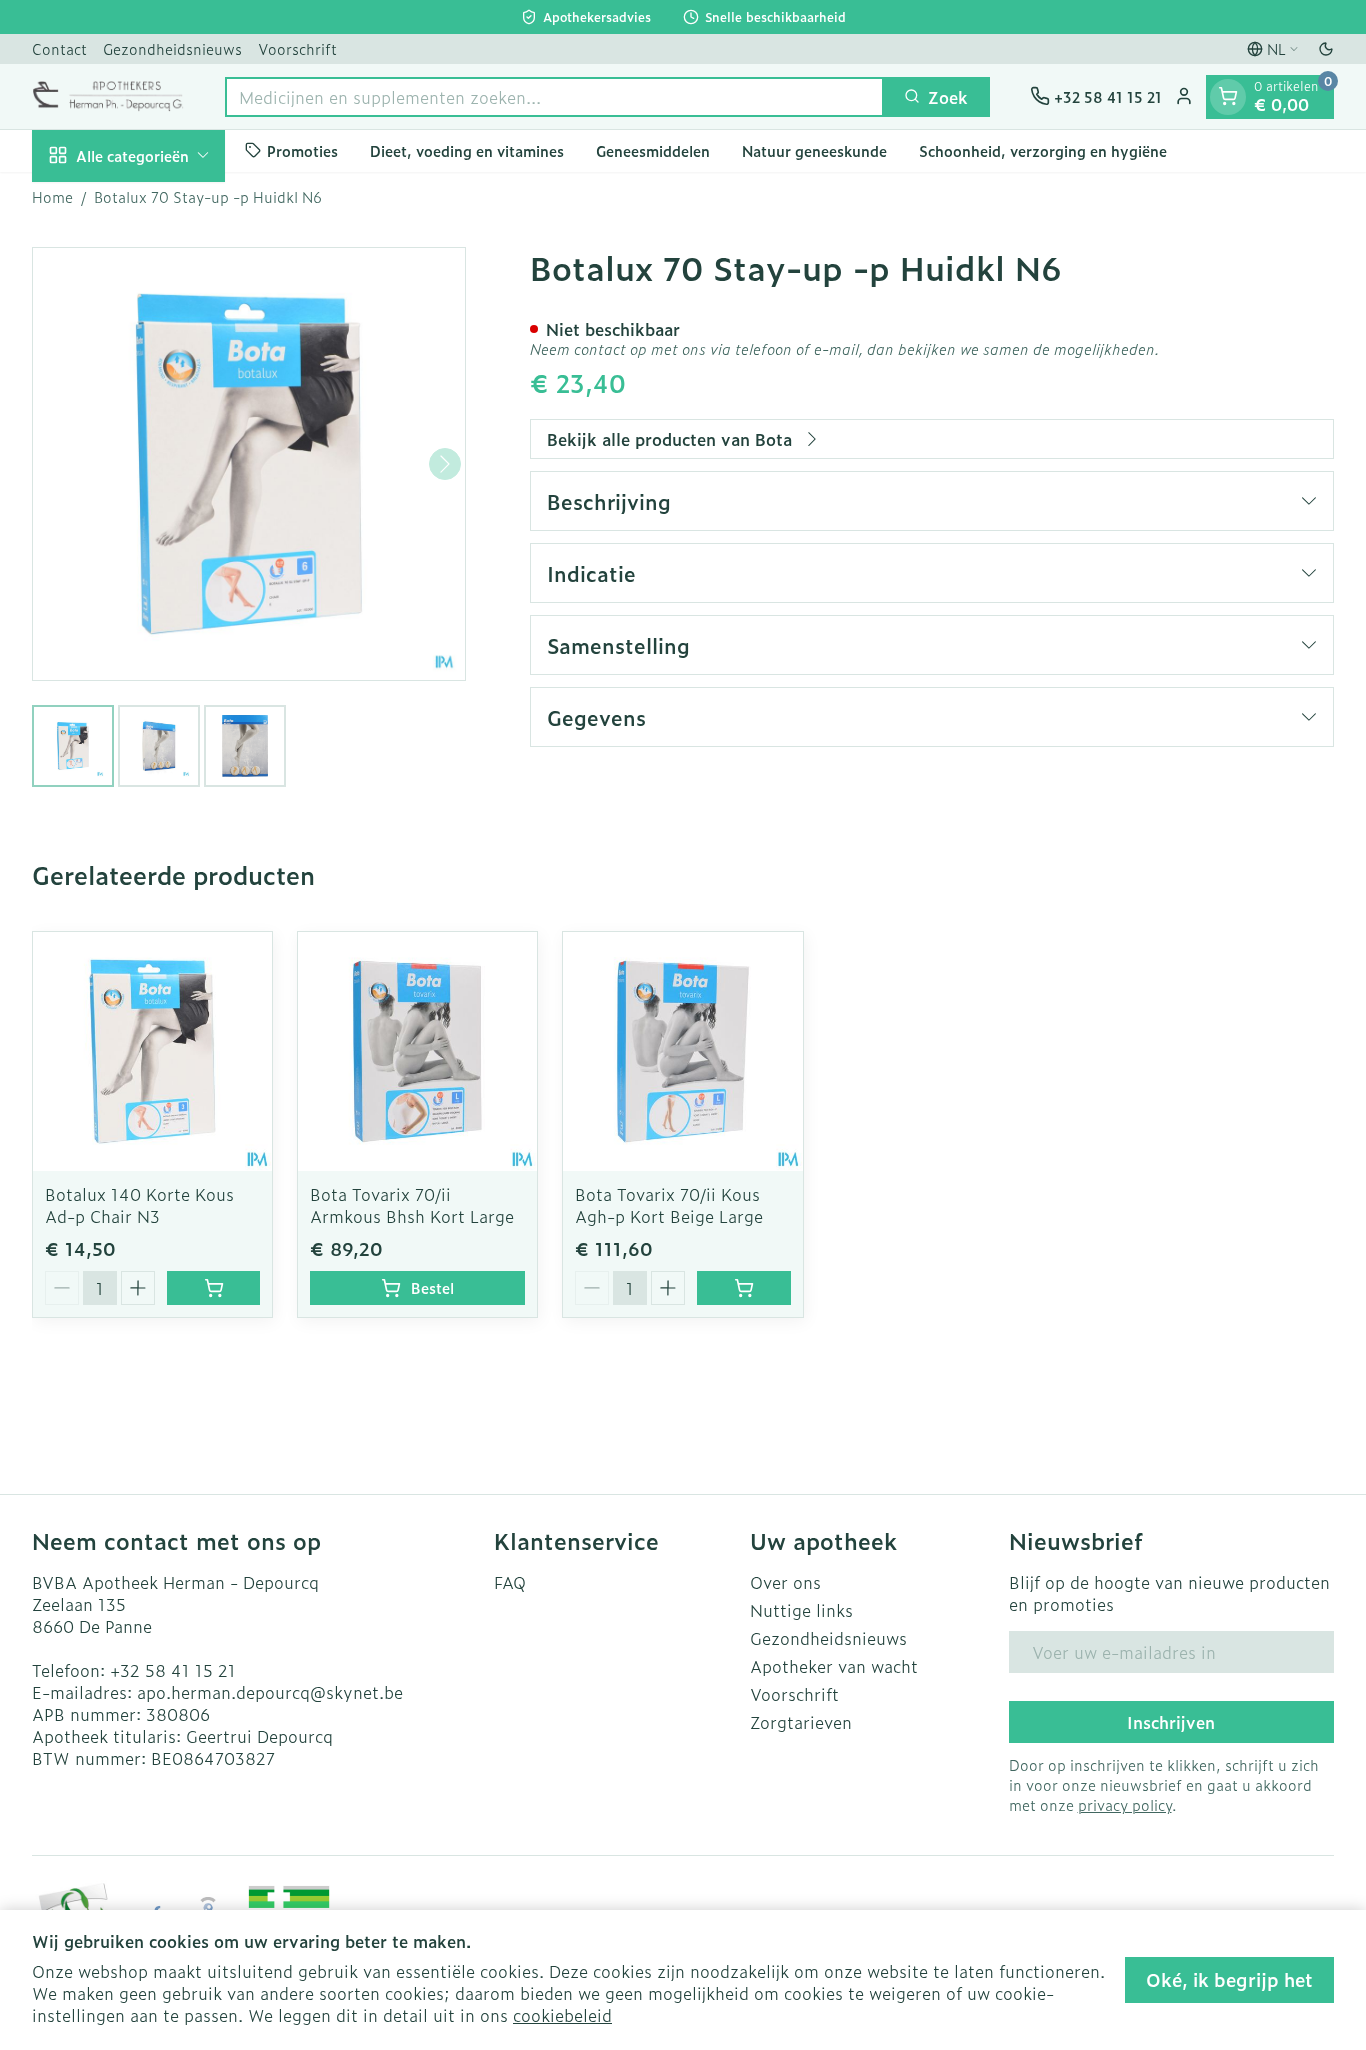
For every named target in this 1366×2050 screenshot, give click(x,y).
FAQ (510, 1582)
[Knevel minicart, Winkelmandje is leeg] (1228, 96)
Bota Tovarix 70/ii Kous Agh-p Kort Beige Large (669, 1205)
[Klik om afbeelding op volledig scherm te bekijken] (249, 464)
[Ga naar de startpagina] (108, 96)
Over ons (785, 1582)
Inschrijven (1171, 1722)
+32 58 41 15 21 (173, 1670)
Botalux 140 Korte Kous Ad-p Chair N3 (139, 1205)
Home (52, 197)
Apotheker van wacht (834, 1666)
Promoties (302, 150)
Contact (59, 48)
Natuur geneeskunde (814, 150)
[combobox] (554, 96)
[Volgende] (445, 464)
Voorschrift (297, 48)
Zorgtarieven (801, 1722)
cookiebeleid (562, 2015)
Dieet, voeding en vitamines (467, 150)
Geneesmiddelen (653, 150)
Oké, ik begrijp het (1229, 1979)
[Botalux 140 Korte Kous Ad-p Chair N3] (152, 1051)
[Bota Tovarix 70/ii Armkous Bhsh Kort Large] (417, 1051)
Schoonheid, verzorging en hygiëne (1043, 150)
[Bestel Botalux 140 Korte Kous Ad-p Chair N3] (213, 1288)
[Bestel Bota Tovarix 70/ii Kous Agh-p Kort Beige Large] (743, 1288)
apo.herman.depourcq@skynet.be (270, 1692)
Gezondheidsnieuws (172, 48)
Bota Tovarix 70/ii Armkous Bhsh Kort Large (412, 1205)
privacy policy (1125, 1804)
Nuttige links (801, 1610)
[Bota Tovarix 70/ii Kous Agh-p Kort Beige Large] (682, 1051)
